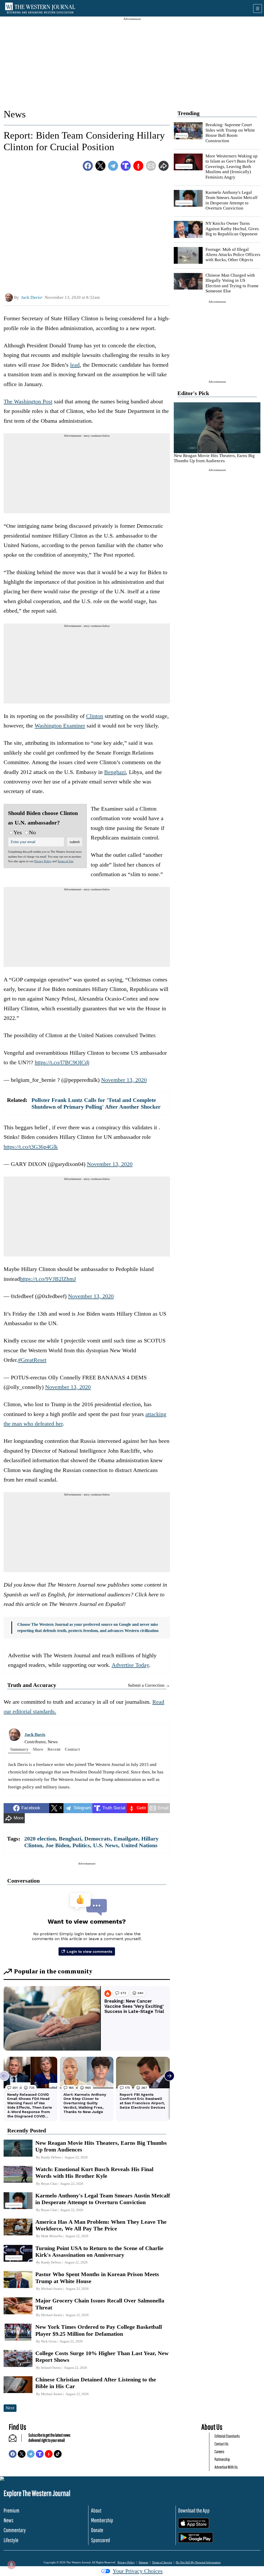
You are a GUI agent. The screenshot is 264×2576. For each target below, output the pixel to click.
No (32, 832)
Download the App (194, 2510)
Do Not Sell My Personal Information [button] (198, 2562)
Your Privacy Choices (138, 2571)
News (15, 114)
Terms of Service (162, 2562)
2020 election (40, 1839)
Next (10, 2408)
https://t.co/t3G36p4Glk (31, 1147)
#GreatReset (32, 1360)
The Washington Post (28, 401)
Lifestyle (11, 2540)
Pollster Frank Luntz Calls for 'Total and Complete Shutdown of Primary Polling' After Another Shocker (96, 1103)
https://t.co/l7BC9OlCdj (62, 1062)
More (38, 1749)
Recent (54, 1749)
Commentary (15, 2530)
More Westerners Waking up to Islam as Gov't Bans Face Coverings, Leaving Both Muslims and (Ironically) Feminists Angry (232, 167)
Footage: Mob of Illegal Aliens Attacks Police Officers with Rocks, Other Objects (233, 255)
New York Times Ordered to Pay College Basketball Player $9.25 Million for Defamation (99, 2330)
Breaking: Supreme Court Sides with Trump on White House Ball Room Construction (230, 133)
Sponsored (101, 2540)
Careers (219, 2451)
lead (75, 365)
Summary (19, 1749)
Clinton (95, 716)
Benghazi (115, 772)
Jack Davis (35, 1735)
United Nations (139, 1845)
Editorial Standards (227, 2436)
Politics (81, 1845)
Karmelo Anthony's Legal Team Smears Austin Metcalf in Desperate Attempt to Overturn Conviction (232, 200)
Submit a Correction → (149, 1685)
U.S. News (106, 1845)
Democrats (97, 1839)
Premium (11, 2510)
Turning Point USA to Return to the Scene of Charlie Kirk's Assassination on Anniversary (99, 2251)
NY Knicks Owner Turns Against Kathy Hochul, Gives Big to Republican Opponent (232, 229)
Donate (97, 2530)
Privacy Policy (43, 861)
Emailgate (126, 1839)
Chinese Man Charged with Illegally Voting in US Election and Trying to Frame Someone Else (232, 283)
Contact (72, 1749)
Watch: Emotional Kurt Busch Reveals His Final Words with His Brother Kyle (94, 2173)
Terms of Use (65, 861)
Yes (18, 832)
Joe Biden (57, 1845)
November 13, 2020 (124, 1080)
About (96, 2510)
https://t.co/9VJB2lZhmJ (48, 1279)
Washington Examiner (60, 726)
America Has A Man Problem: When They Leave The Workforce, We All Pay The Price (101, 2225)
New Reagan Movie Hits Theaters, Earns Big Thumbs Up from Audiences (214, 458)
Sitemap (143, 2562)
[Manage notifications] (11, 2565)
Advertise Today (130, 1665)
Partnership (222, 2459)
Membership (102, 2520)
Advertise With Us (226, 2467)
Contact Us (221, 2444)
